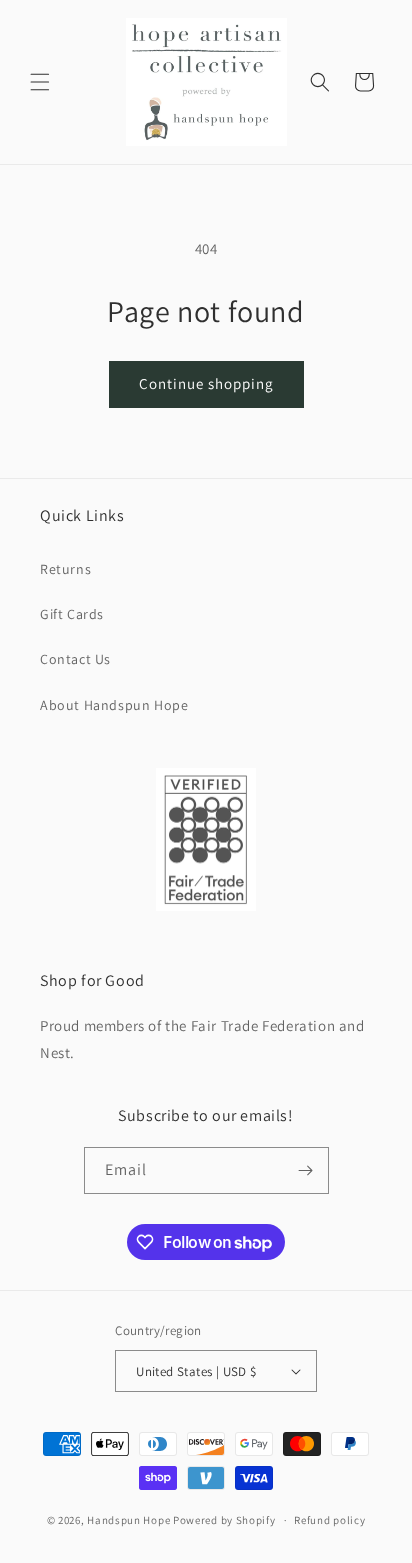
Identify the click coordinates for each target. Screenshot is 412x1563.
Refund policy (329, 1520)
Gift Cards (72, 614)
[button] (40, 82)
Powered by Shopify (224, 1520)
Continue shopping (206, 383)
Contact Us (75, 659)
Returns (65, 569)
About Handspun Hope (114, 705)
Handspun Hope (128, 1520)
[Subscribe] (306, 1170)
